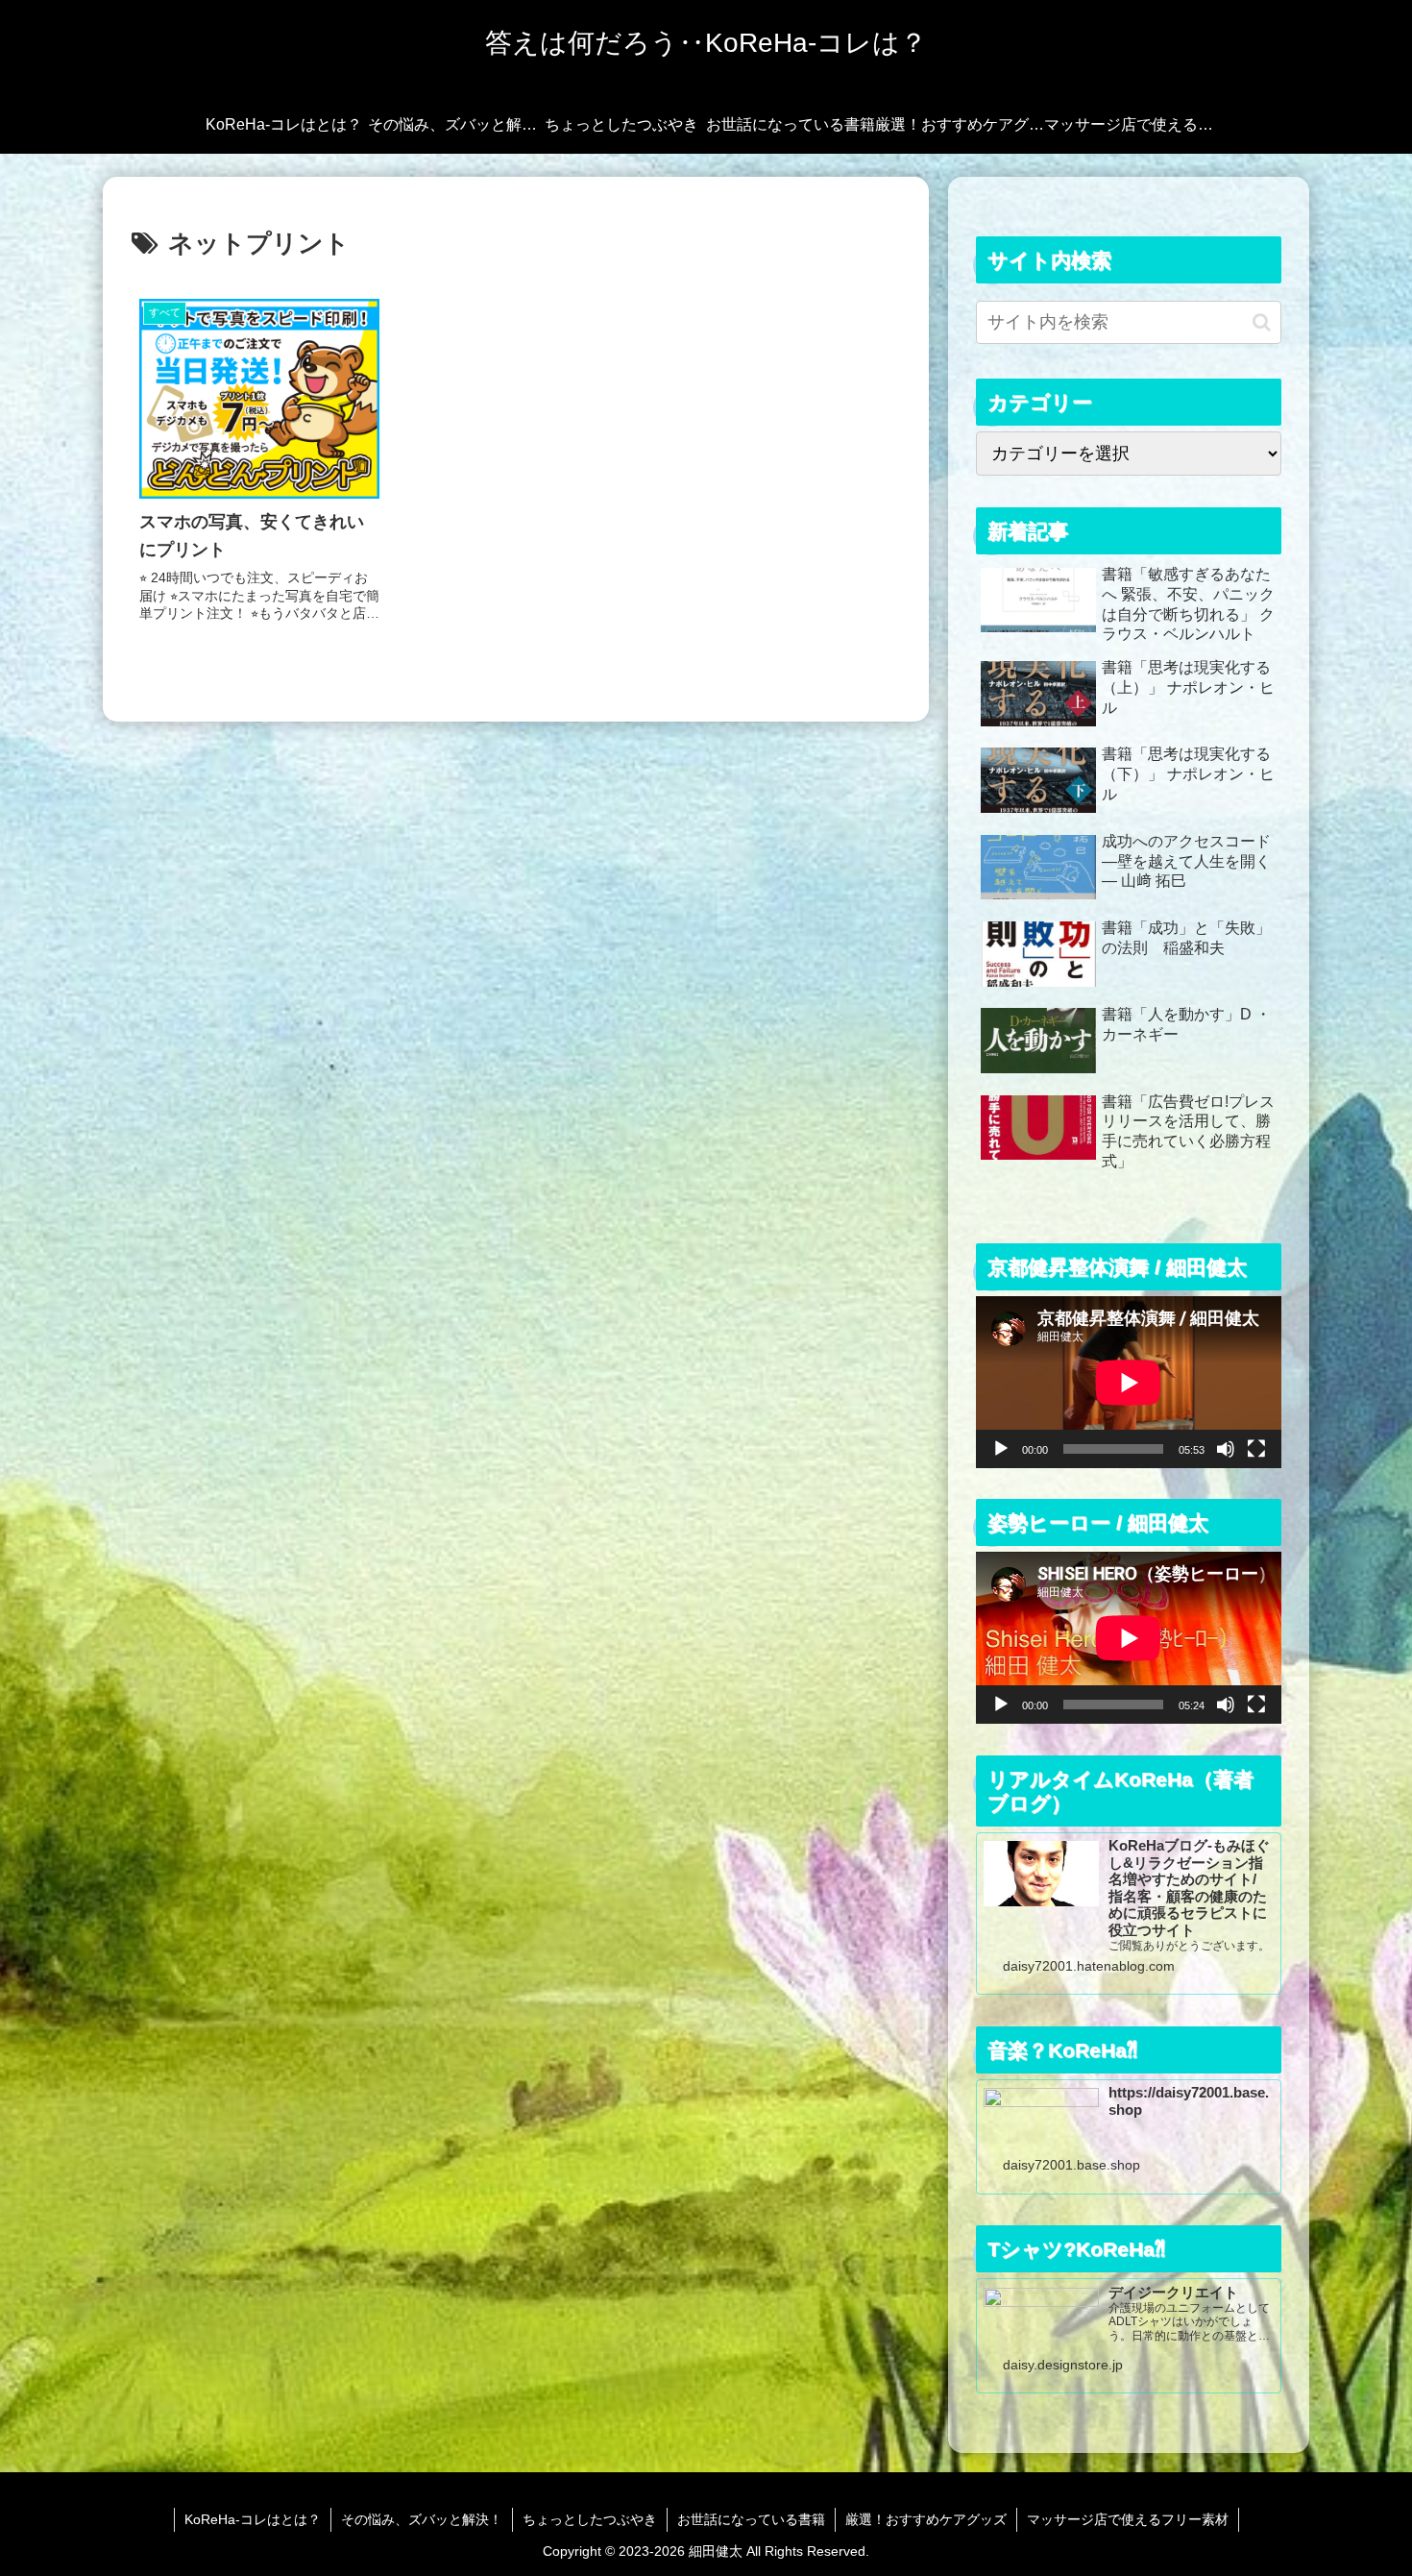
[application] (1129, 1382)
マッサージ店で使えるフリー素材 (1128, 2519)
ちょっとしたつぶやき (590, 2519)
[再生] (1001, 1449)
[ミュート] (1226, 1449)
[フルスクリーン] (1256, 1449)
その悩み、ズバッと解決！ (422, 2519)
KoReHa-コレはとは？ (253, 2519)
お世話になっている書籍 (751, 2519)
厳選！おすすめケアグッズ (926, 2519)
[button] (1262, 322)
